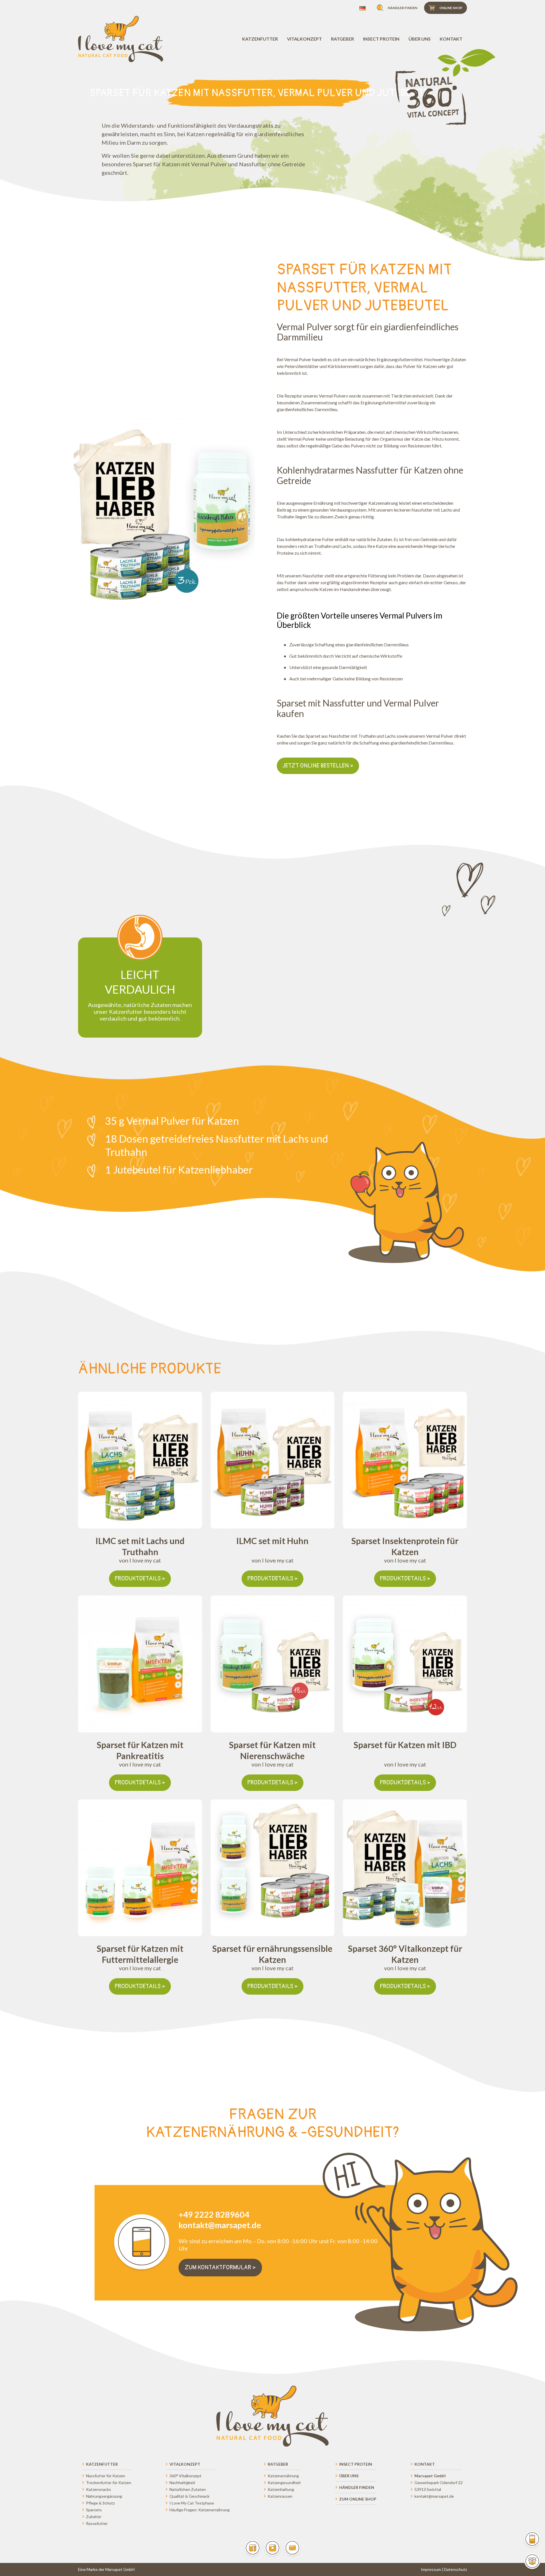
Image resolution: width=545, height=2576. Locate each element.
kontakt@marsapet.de (434, 2496)
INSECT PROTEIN (356, 2464)
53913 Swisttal (428, 2489)
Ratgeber (342, 39)
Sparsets (94, 2510)
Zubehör (94, 2517)
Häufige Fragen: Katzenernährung (200, 2510)
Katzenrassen (280, 2496)
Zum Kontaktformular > (220, 2267)
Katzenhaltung (281, 2489)
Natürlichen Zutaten (188, 2489)
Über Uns (420, 39)
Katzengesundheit (284, 2483)
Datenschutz (455, 2569)
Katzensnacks (98, 2489)
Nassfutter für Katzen (106, 2476)
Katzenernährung (283, 2476)
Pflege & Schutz (100, 2503)
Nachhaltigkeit (182, 2483)
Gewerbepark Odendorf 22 (439, 2483)
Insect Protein (381, 39)
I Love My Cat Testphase (192, 2503)
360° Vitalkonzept (185, 2476)
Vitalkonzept (304, 39)
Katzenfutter (260, 39)
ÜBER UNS (349, 2476)
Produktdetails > (140, 1579)
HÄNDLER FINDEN (357, 2487)
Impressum (431, 2569)
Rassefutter (97, 2523)
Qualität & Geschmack (189, 2496)
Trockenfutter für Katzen (109, 2483)
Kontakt (451, 39)
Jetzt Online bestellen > (318, 766)
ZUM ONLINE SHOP (358, 2499)
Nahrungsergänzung (104, 2496)
